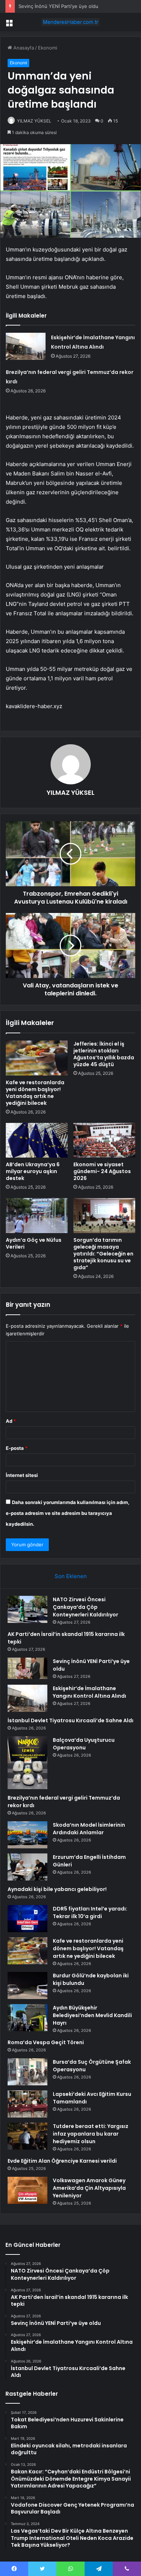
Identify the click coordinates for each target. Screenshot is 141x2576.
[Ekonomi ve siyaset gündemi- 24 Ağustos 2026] (104, 1140)
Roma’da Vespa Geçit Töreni (46, 2042)
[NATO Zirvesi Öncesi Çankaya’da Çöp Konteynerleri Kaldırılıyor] (27, 1609)
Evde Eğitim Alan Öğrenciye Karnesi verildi (62, 2161)
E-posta (17, 1448)
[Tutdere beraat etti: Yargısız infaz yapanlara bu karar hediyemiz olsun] (27, 2136)
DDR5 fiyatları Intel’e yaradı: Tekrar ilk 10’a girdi (90, 1912)
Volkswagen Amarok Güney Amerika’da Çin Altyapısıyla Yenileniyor (89, 2188)
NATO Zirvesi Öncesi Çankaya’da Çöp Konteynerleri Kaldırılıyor (86, 1607)
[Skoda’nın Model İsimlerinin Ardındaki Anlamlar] (27, 1835)
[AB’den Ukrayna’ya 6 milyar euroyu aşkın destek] (37, 1140)
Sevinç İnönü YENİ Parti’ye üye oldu (58, 6)
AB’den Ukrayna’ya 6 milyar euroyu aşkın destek (33, 1171)
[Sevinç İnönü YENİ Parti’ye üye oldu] (27, 1668)
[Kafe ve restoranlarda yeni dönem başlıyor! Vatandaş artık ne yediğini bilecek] (37, 1058)
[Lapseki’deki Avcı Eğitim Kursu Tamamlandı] (27, 2104)
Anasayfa (23, 48)
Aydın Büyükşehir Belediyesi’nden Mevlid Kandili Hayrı (92, 2015)
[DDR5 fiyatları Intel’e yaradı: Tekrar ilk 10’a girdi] (27, 1919)
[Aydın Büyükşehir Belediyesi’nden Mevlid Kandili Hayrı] (27, 2018)
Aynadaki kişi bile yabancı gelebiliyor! (57, 1889)
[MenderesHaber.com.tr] (70, 22)
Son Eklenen (71, 1576)
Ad (11, 1421)
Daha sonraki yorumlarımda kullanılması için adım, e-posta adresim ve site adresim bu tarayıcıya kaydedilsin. (68, 1513)
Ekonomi (48, 48)
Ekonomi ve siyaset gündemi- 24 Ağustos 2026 (102, 1171)
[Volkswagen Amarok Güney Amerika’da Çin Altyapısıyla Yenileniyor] (27, 2190)
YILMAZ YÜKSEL (34, 121)
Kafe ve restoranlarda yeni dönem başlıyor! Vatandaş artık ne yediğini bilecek (35, 1093)
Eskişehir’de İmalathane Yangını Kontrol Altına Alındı (89, 1692)
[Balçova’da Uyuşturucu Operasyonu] (27, 1763)
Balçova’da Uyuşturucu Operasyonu (84, 1744)
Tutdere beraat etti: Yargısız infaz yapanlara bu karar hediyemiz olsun (91, 2134)
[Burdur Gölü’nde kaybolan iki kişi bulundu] (27, 1985)
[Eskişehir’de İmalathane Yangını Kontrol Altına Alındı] (26, 346)
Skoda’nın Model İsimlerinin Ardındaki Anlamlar (89, 1829)
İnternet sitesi (22, 1475)
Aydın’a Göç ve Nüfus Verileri (34, 1243)
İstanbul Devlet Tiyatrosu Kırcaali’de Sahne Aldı (70, 1720)
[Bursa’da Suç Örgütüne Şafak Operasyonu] (27, 2072)
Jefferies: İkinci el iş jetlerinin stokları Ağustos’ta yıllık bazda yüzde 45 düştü (104, 1054)
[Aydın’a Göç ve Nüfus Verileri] (37, 1215)
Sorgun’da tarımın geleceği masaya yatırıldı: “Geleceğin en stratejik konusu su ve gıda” (103, 1254)
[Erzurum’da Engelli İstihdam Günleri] (27, 1867)
